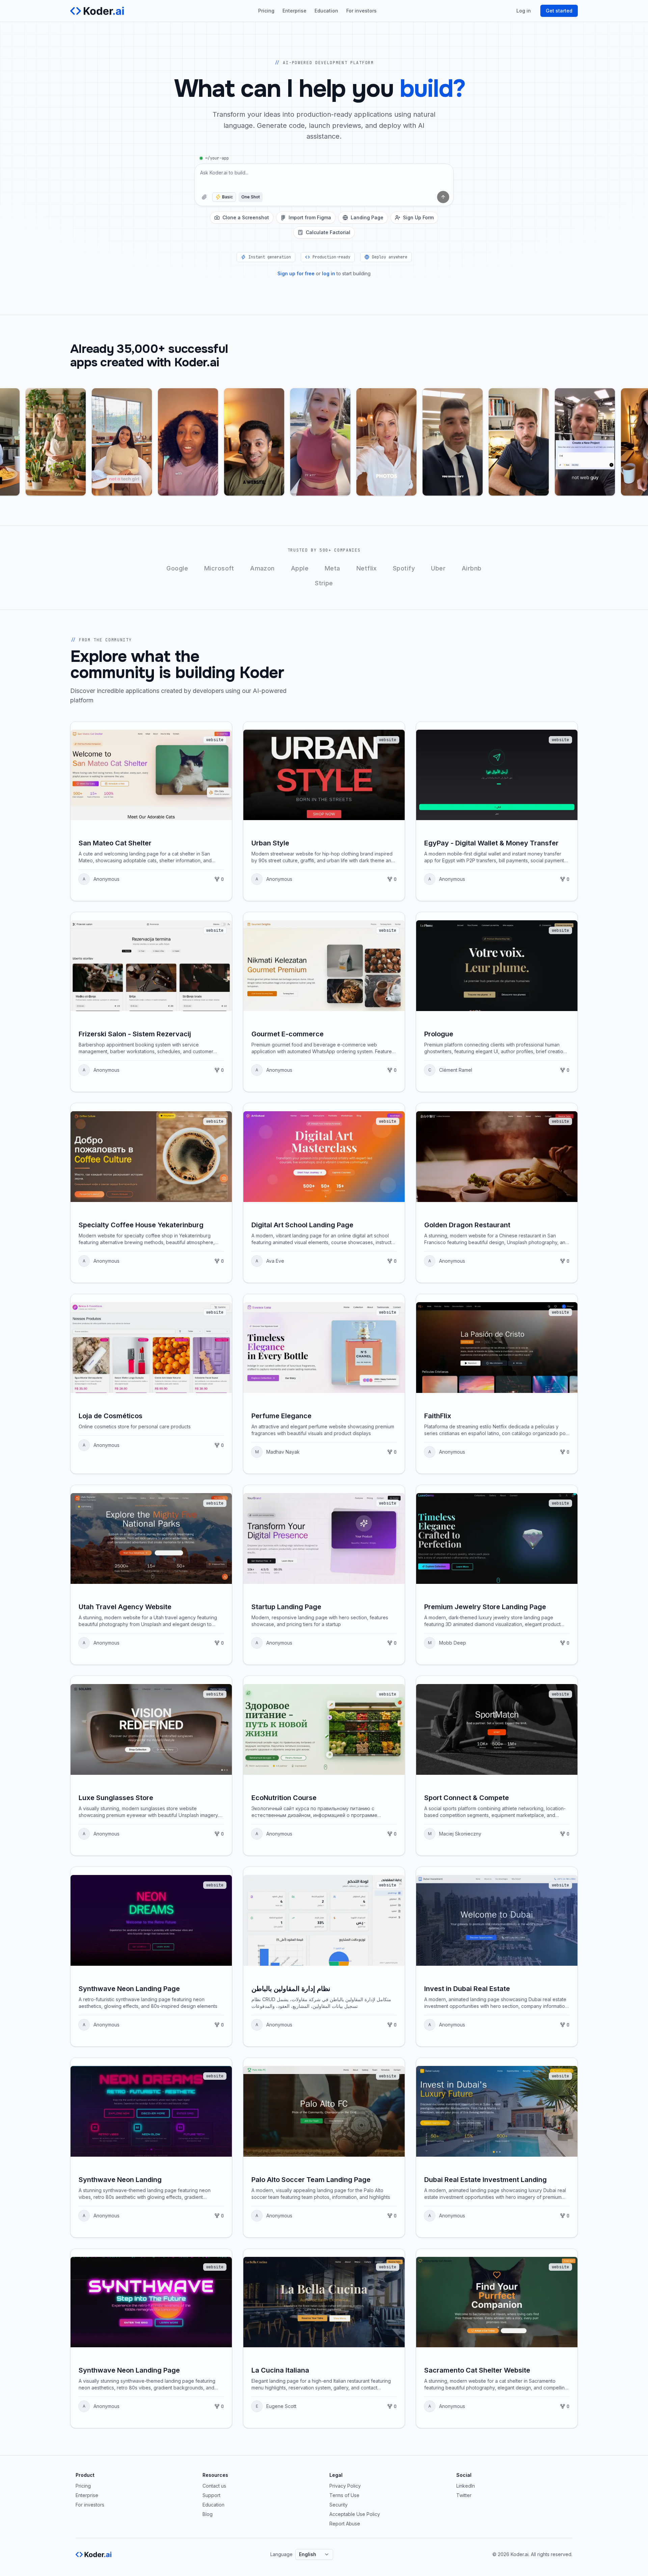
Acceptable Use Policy (355, 2514)
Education (326, 11)
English (308, 2554)
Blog (208, 2514)
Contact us (214, 2486)
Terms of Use (344, 2495)
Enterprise (294, 11)
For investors (361, 11)
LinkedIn (466, 2486)
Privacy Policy (345, 2486)
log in (329, 273)
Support (211, 2495)
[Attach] (204, 197)
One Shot (251, 197)
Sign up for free (296, 273)
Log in (524, 11)
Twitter (464, 2495)
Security (339, 2505)
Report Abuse (345, 2524)
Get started (559, 11)
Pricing (266, 11)
